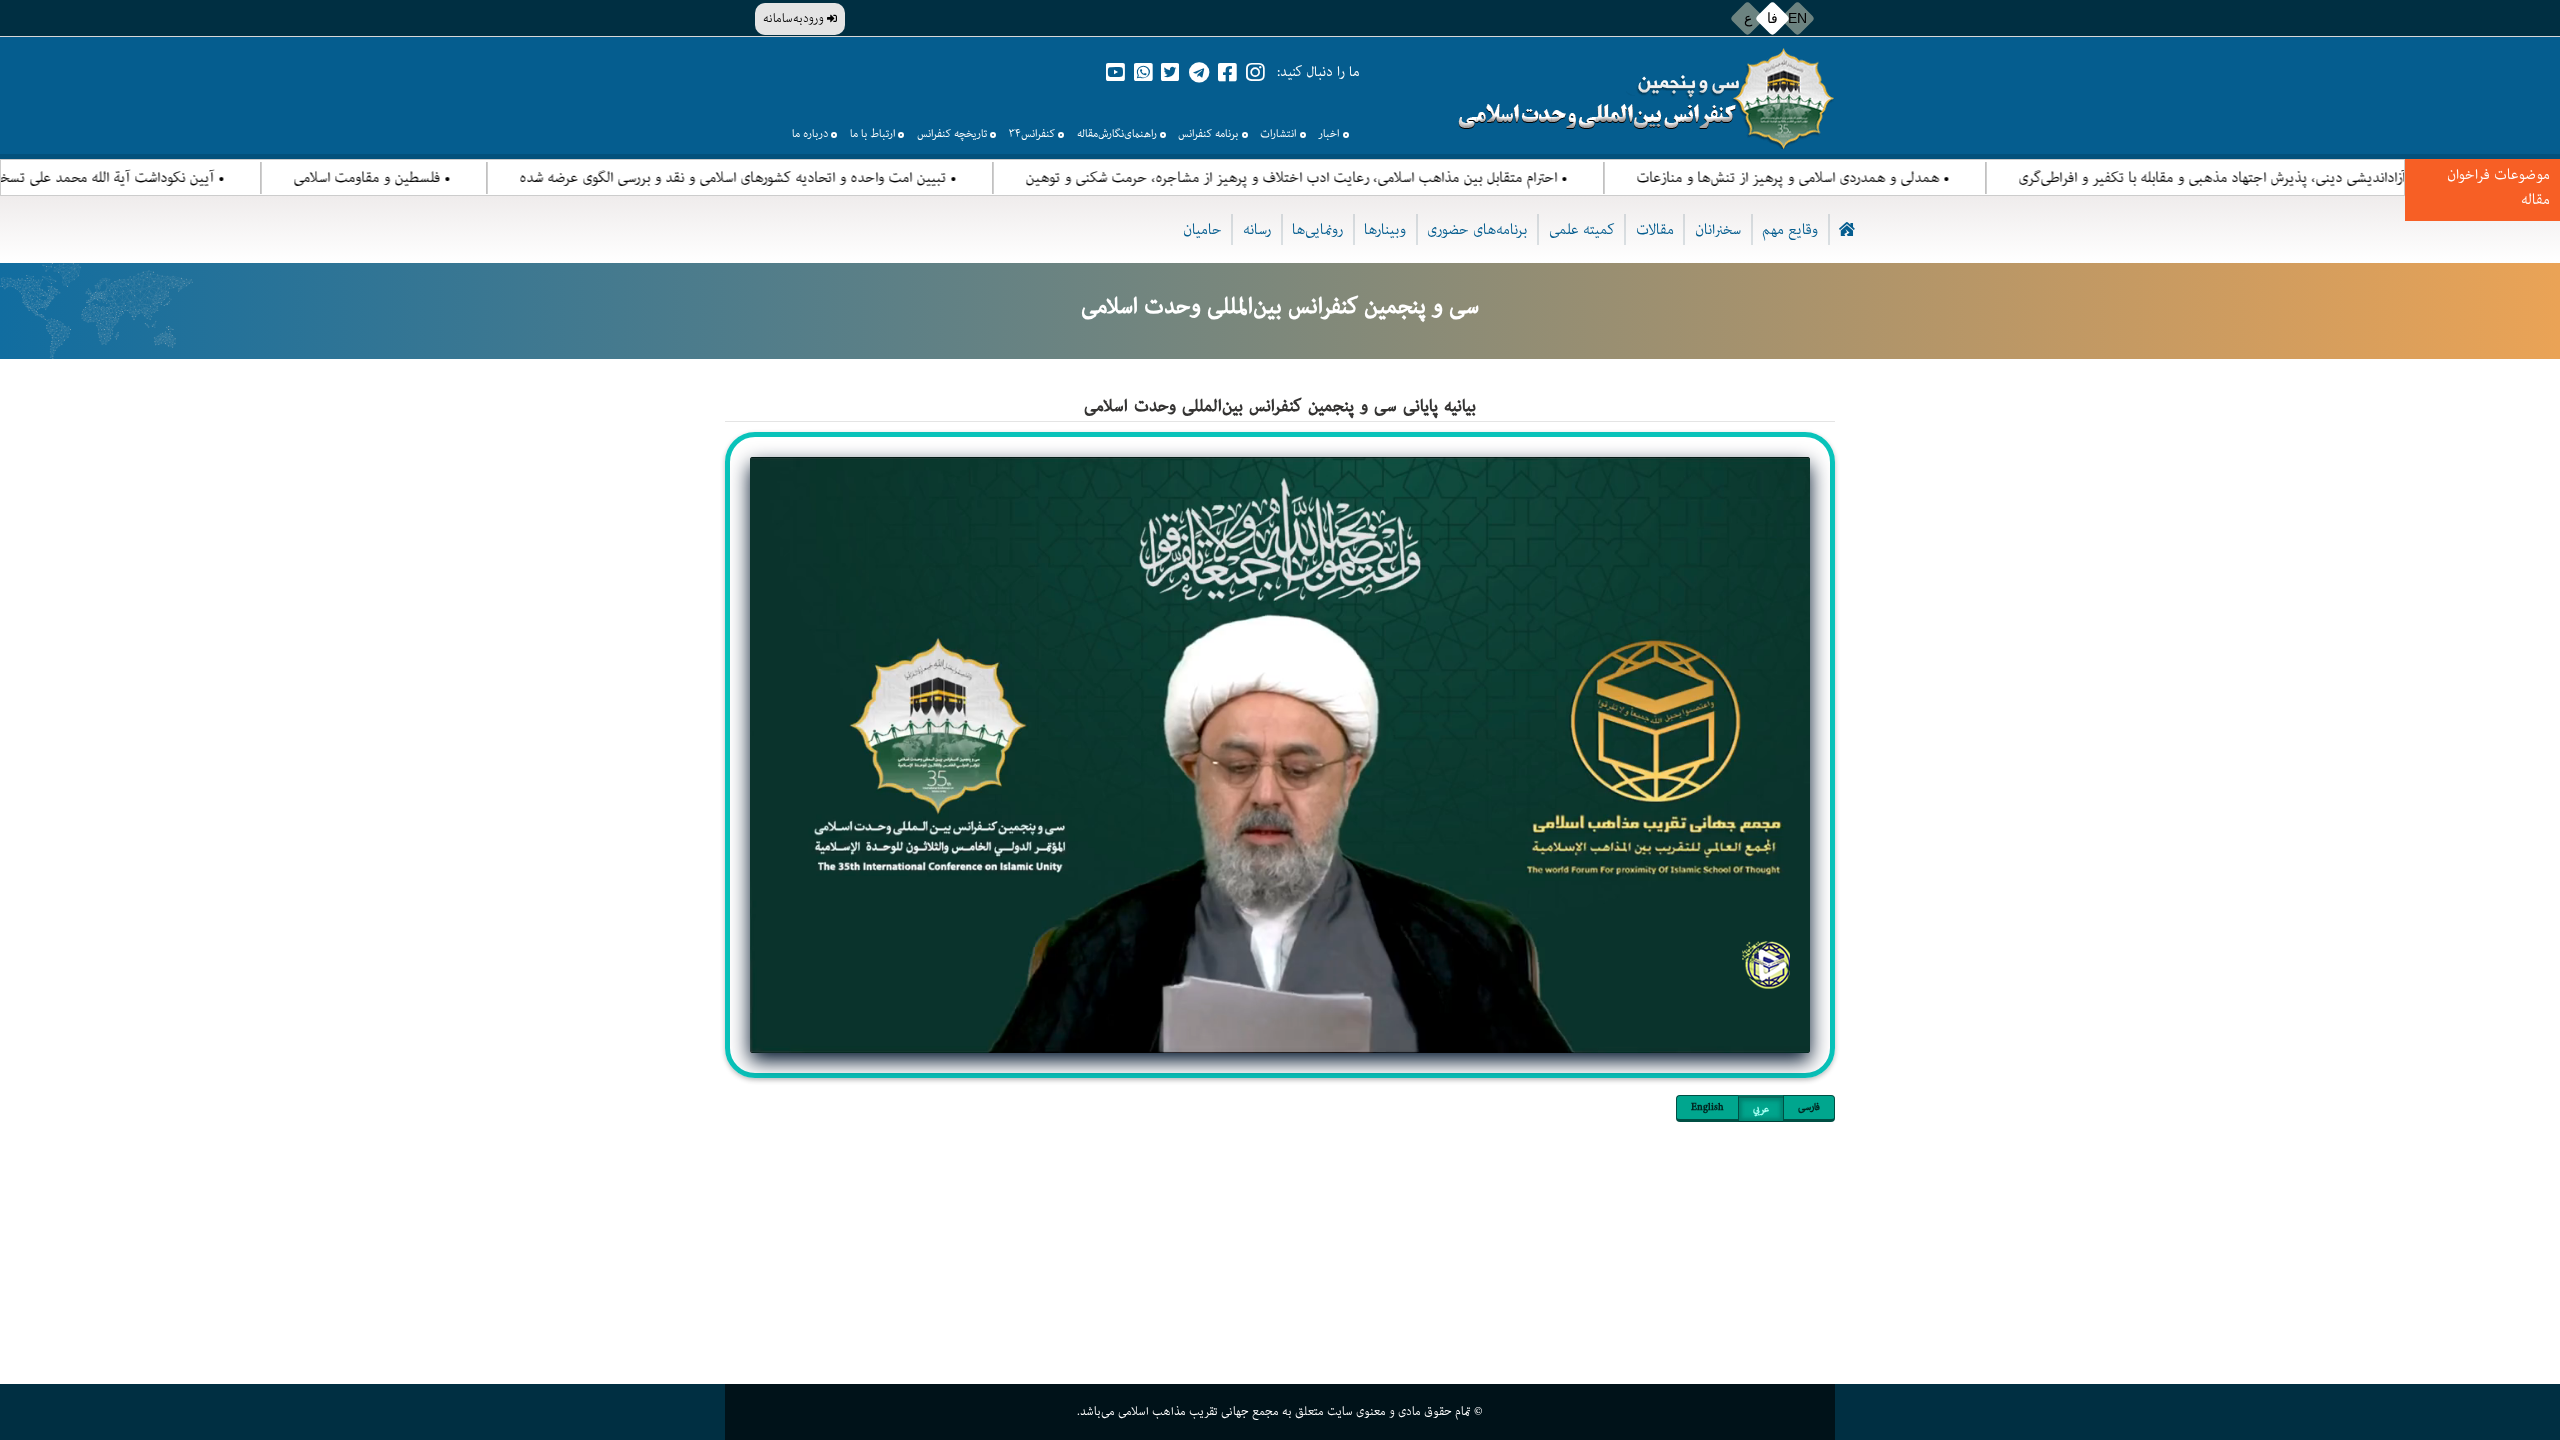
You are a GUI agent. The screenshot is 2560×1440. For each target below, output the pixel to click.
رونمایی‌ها (1317, 229)
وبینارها (1385, 229)
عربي (1761, 1109)
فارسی (1809, 1107)
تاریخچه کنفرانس (952, 133)
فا (1772, 18)
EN (1797, 18)
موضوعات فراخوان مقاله (2498, 187)
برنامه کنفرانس (1208, 133)
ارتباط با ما (872, 133)
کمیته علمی (1582, 229)
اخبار (1328, 133)
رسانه (1257, 229)
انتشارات (1278, 133)
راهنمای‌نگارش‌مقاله (1117, 133)
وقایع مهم (1790, 229)
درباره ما (810, 133)
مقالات (1655, 229)
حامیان (1202, 229)
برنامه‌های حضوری (1477, 229)
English (1707, 1107)
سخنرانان (1718, 229)
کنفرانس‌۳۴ (1032, 133)
